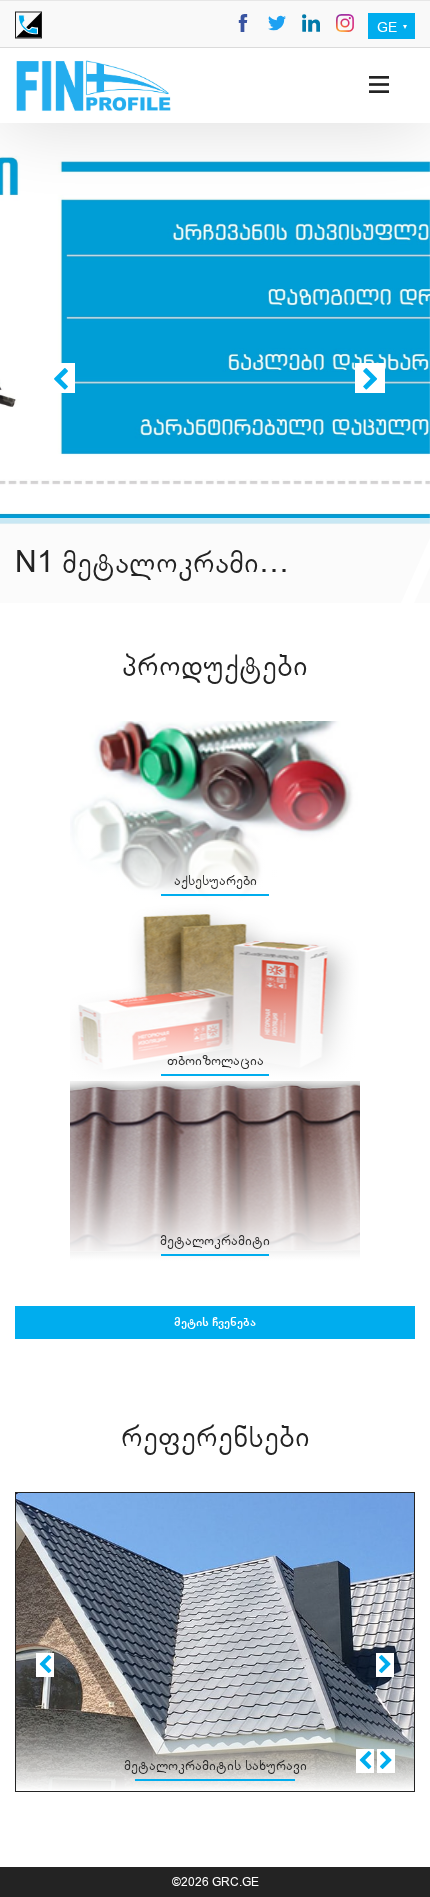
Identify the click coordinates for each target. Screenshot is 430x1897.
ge (389, 27)
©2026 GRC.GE (215, 1882)
